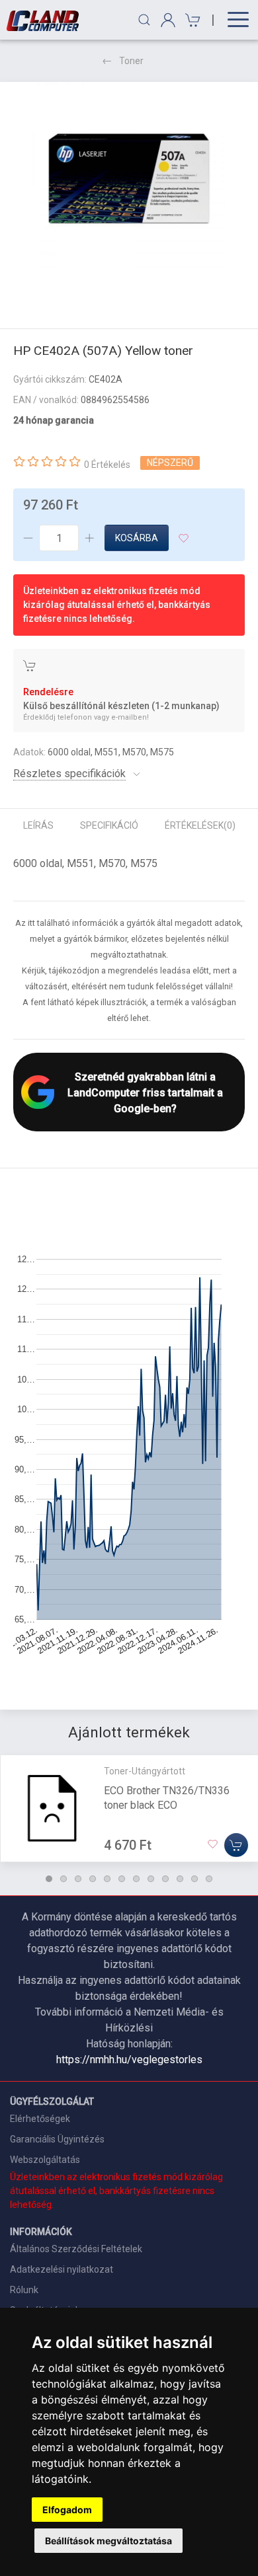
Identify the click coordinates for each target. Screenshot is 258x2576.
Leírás (38, 825)
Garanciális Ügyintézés (57, 2139)
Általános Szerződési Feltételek (76, 2249)
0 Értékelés (107, 465)
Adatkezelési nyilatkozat (62, 2269)
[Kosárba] (236, 1845)
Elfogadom (67, 2510)
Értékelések (200, 825)
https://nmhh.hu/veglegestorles (129, 2060)
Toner (131, 61)
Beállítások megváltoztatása (108, 2541)
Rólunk (24, 2290)
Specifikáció (109, 825)
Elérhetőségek (40, 2119)
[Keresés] (144, 20)
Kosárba (137, 538)
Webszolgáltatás (45, 2160)
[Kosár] (191, 20)
